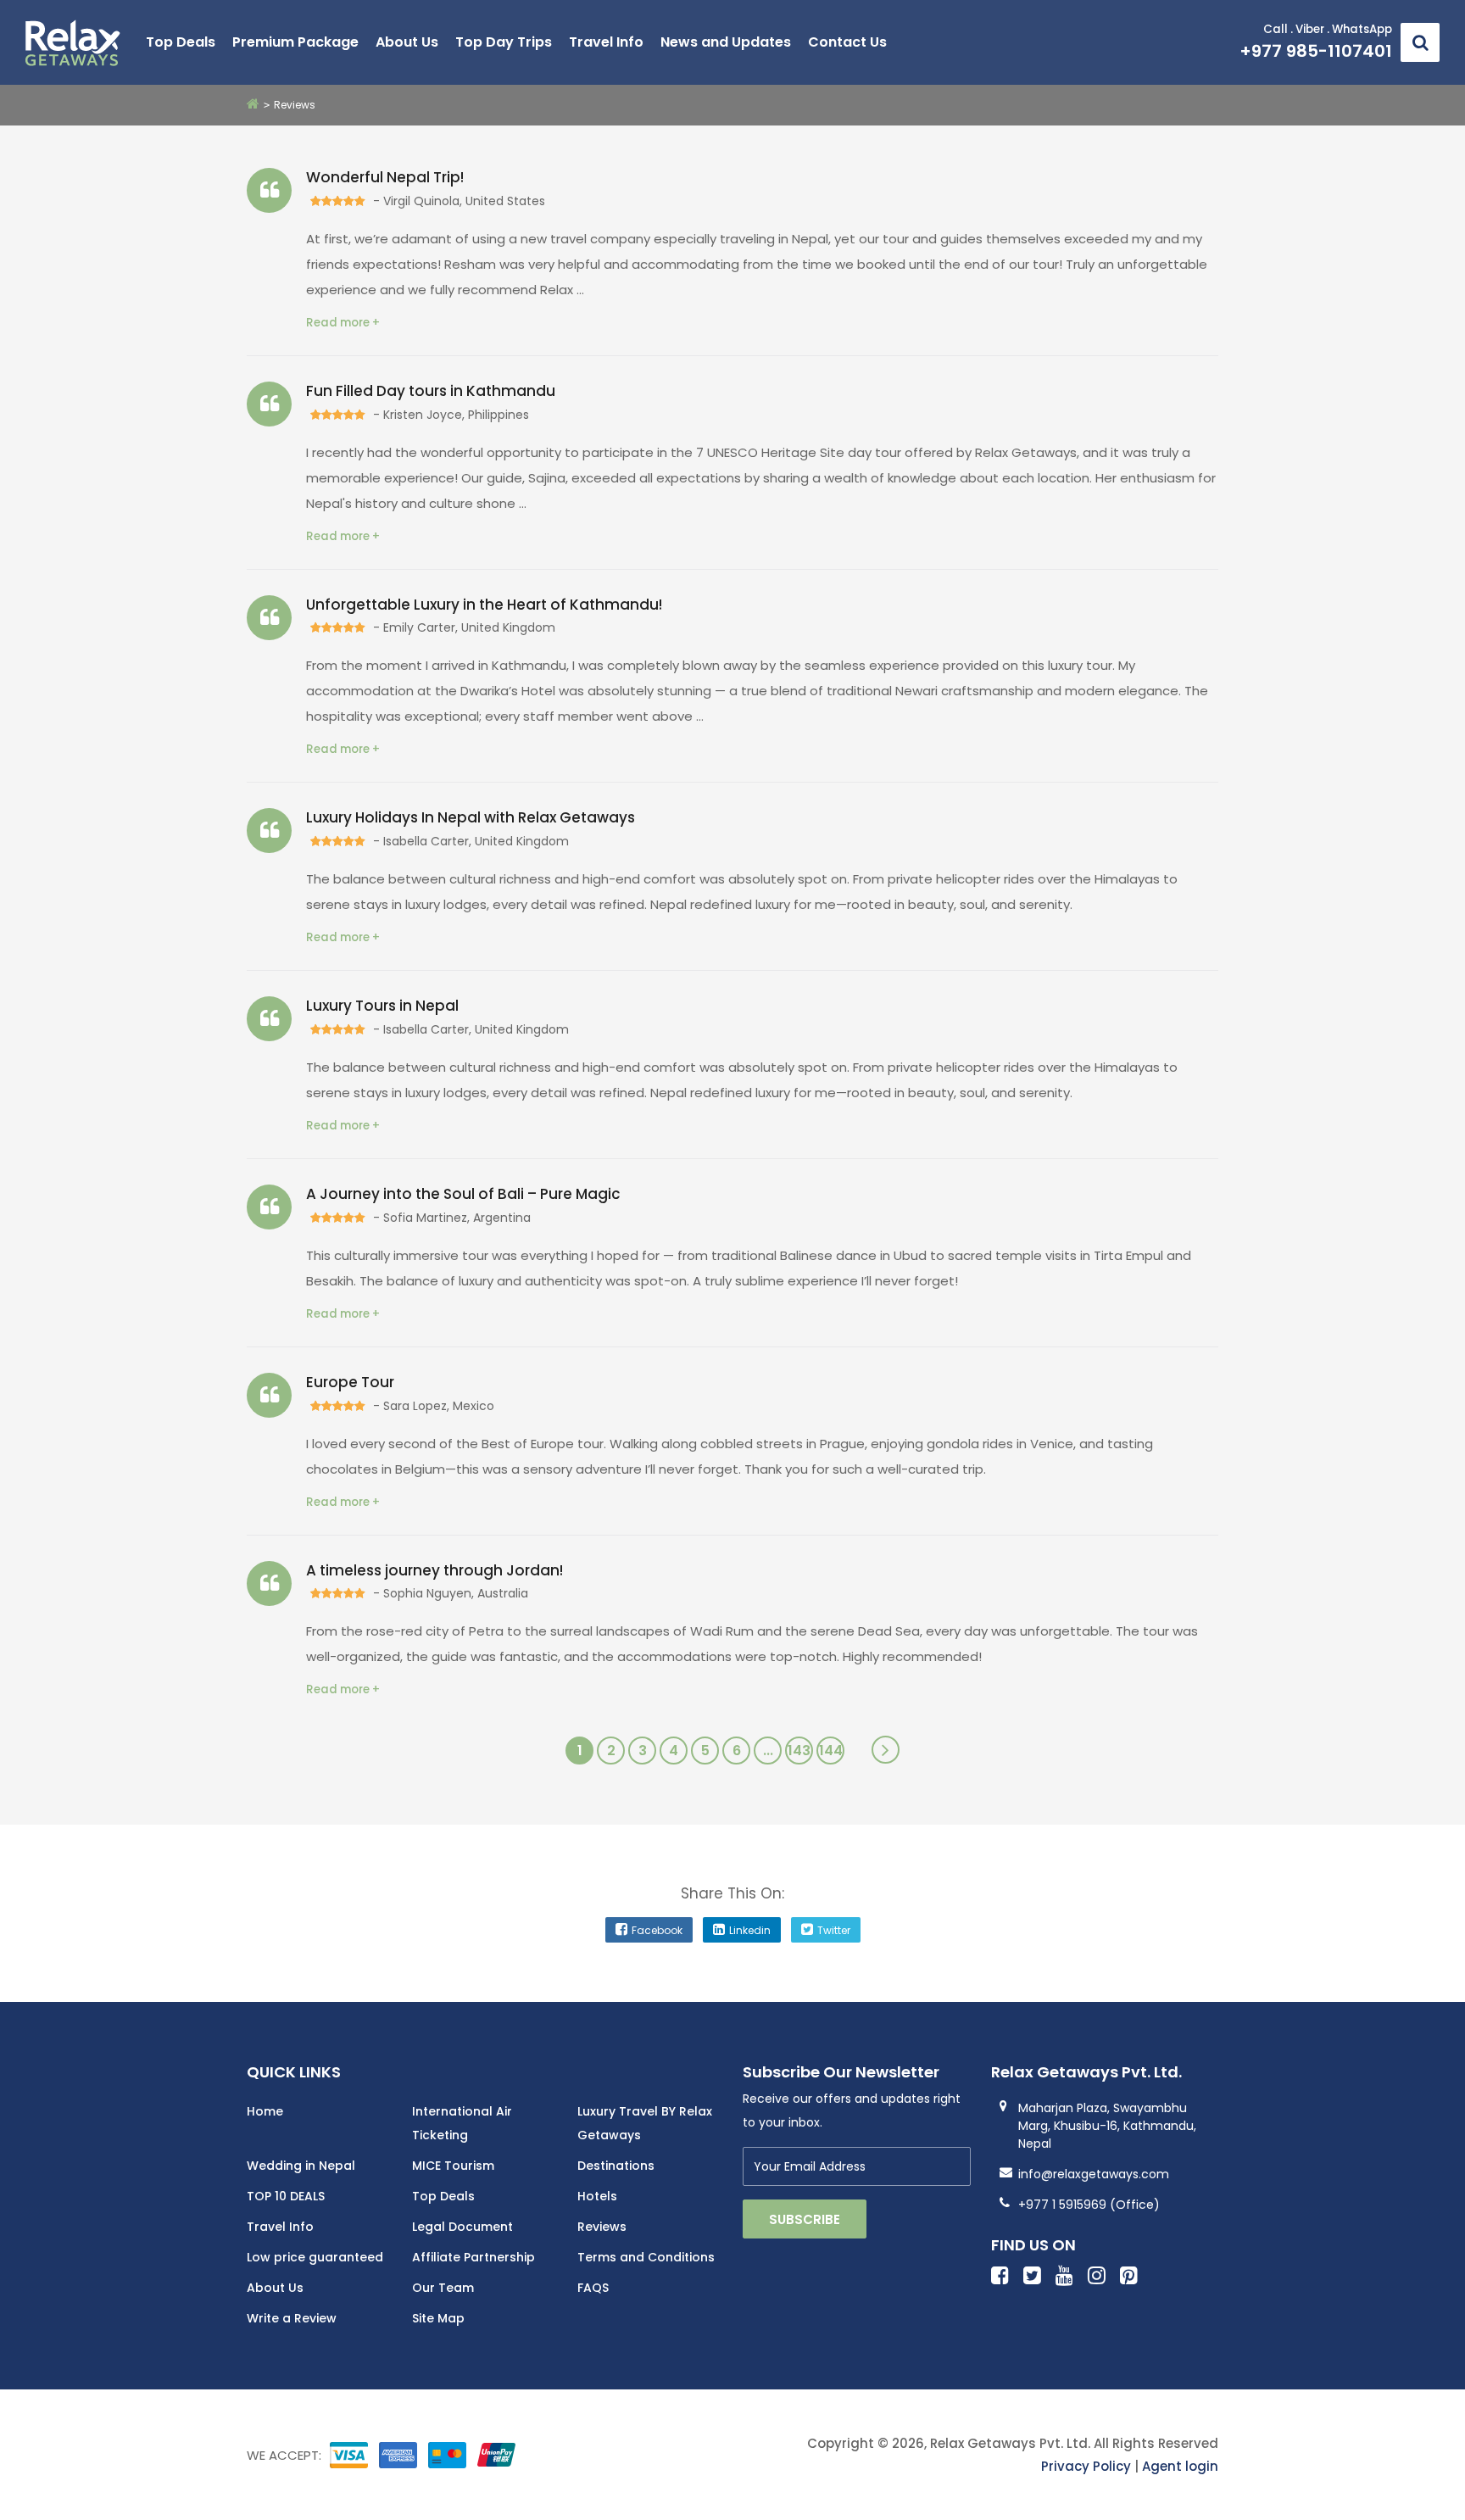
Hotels (597, 2196)
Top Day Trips (504, 42)
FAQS (593, 2288)
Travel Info (606, 42)
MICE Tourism (453, 2166)
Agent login (1180, 2466)
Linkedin (750, 1930)
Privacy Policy (1086, 2466)
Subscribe (805, 2219)
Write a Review (292, 2318)
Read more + (343, 323)
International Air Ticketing (462, 2123)
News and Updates (726, 42)
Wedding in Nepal (301, 2166)
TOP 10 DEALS (286, 2196)
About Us (407, 42)
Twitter (834, 1930)
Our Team (443, 2288)
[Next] (886, 1750)
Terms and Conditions (646, 2257)
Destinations (616, 2166)
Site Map (438, 2318)
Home (265, 2111)
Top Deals (181, 42)
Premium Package (295, 42)
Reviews (602, 2227)
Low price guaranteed (315, 2257)
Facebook (657, 1930)
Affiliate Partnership (473, 2257)
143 (799, 1751)
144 (831, 1751)
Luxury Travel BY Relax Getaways (645, 2123)
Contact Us (847, 42)
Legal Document (462, 2227)
